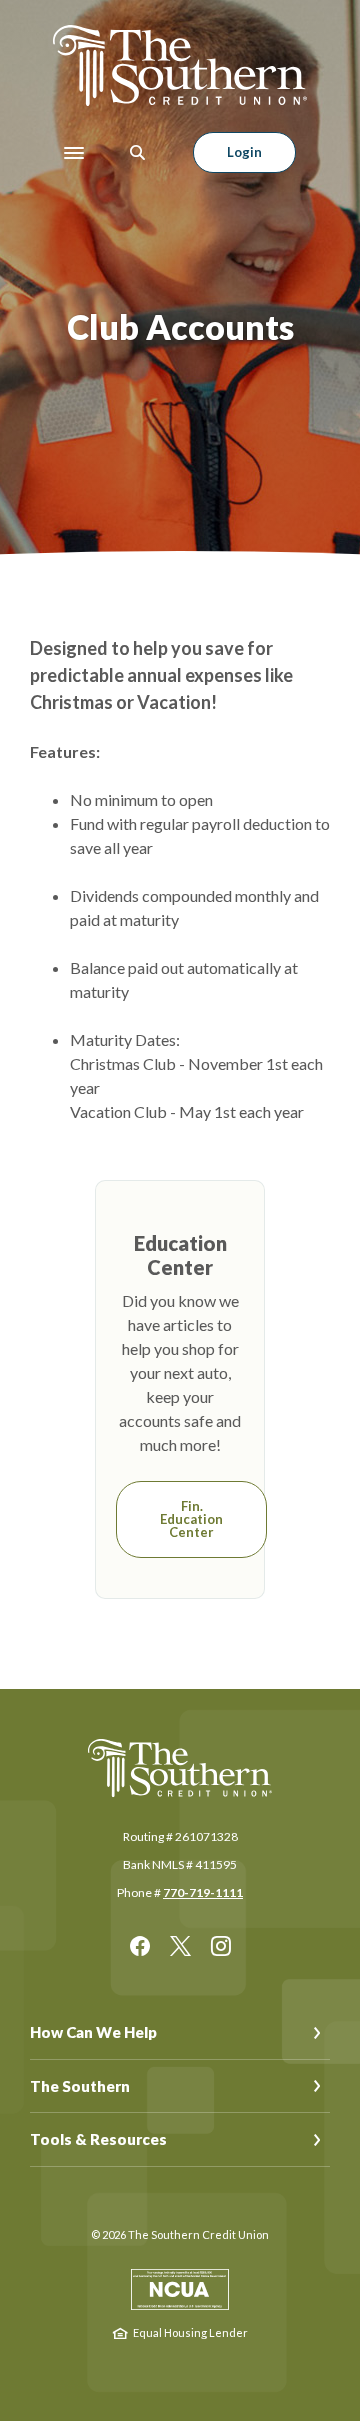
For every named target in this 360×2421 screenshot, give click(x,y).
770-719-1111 (203, 1892)
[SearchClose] (138, 152)
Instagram (221, 1946)
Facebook (140, 1946)
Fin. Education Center (191, 1519)
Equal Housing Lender (190, 2332)
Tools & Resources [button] (98, 2139)
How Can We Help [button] (93, 2032)
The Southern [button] (80, 2086)
